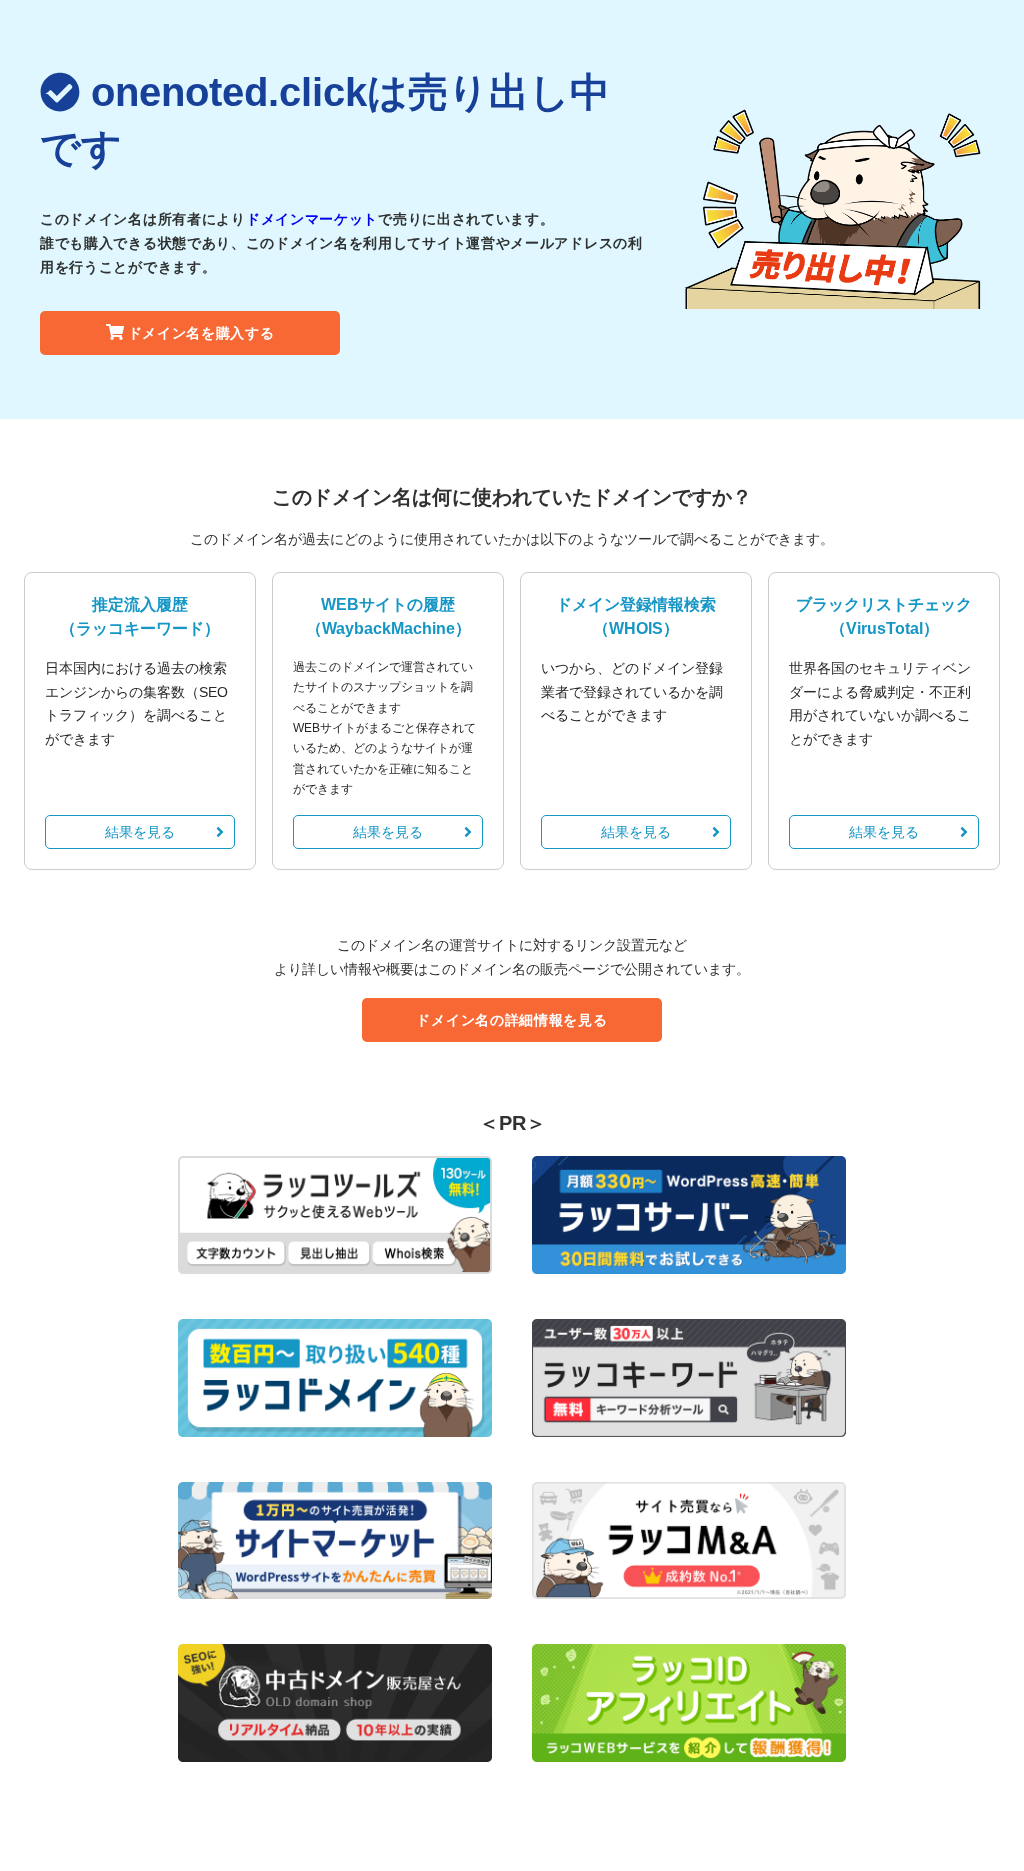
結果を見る (140, 832)
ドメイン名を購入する (201, 333)
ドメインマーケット (312, 219)
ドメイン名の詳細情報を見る (511, 1020)
